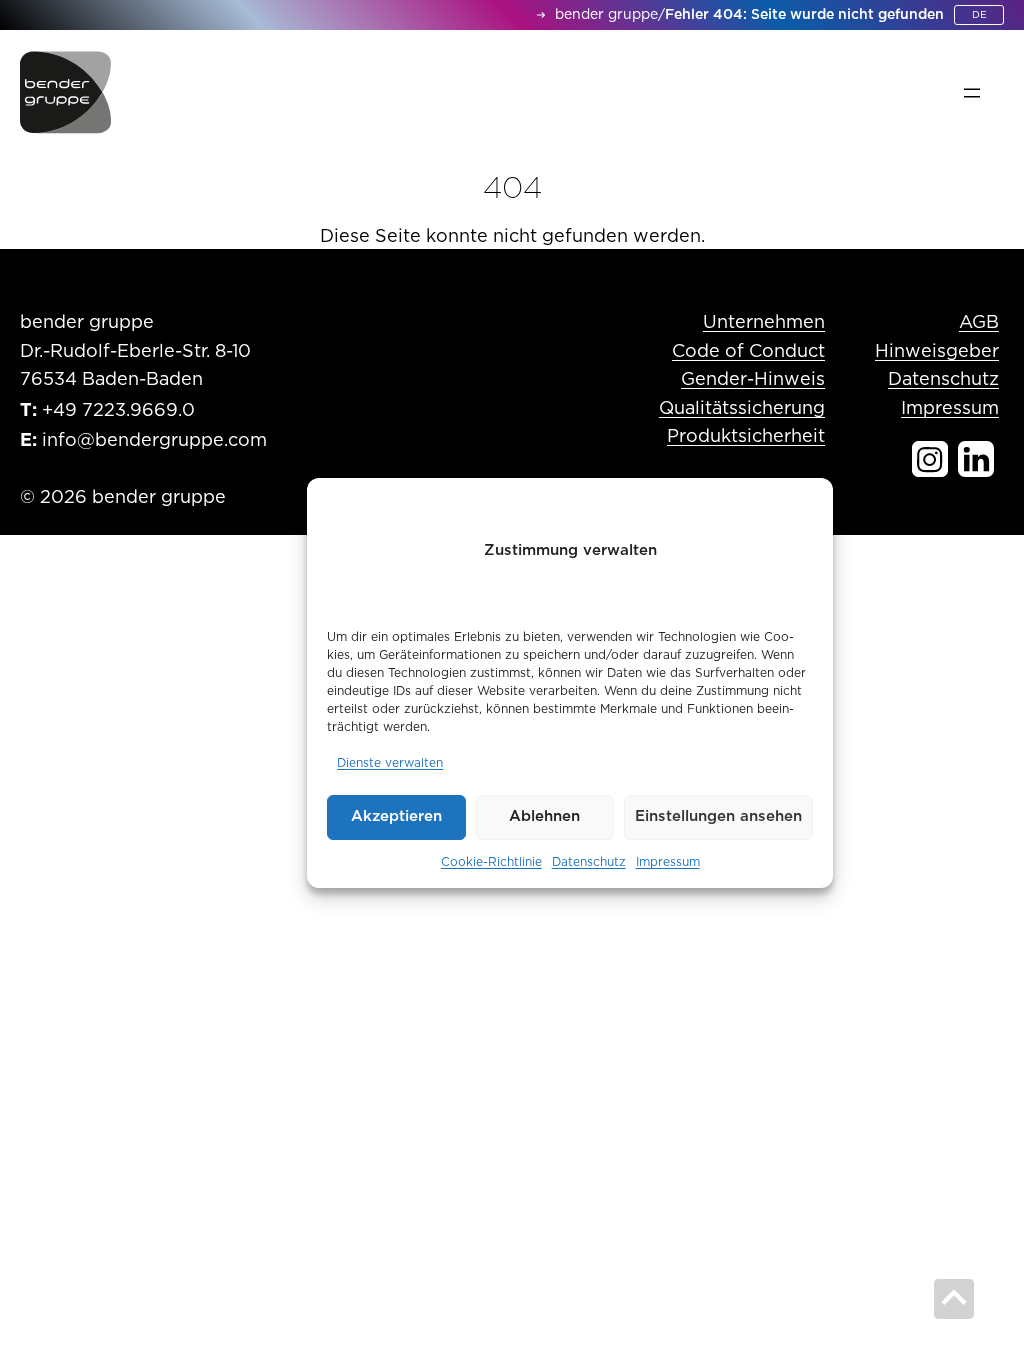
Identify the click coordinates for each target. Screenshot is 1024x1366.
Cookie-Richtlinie (491, 862)
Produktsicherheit (746, 437)
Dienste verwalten (390, 763)
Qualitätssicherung (742, 409)
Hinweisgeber (937, 352)
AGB (979, 323)
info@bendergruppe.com (154, 441)
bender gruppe (606, 15)
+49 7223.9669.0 (118, 411)
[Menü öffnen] (972, 93)
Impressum (668, 862)
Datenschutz (589, 862)
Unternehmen (764, 323)
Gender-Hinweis (753, 380)
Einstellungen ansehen (718, 816)
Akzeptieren (396, 816)
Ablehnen (544, 816)
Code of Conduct (748, 352)
